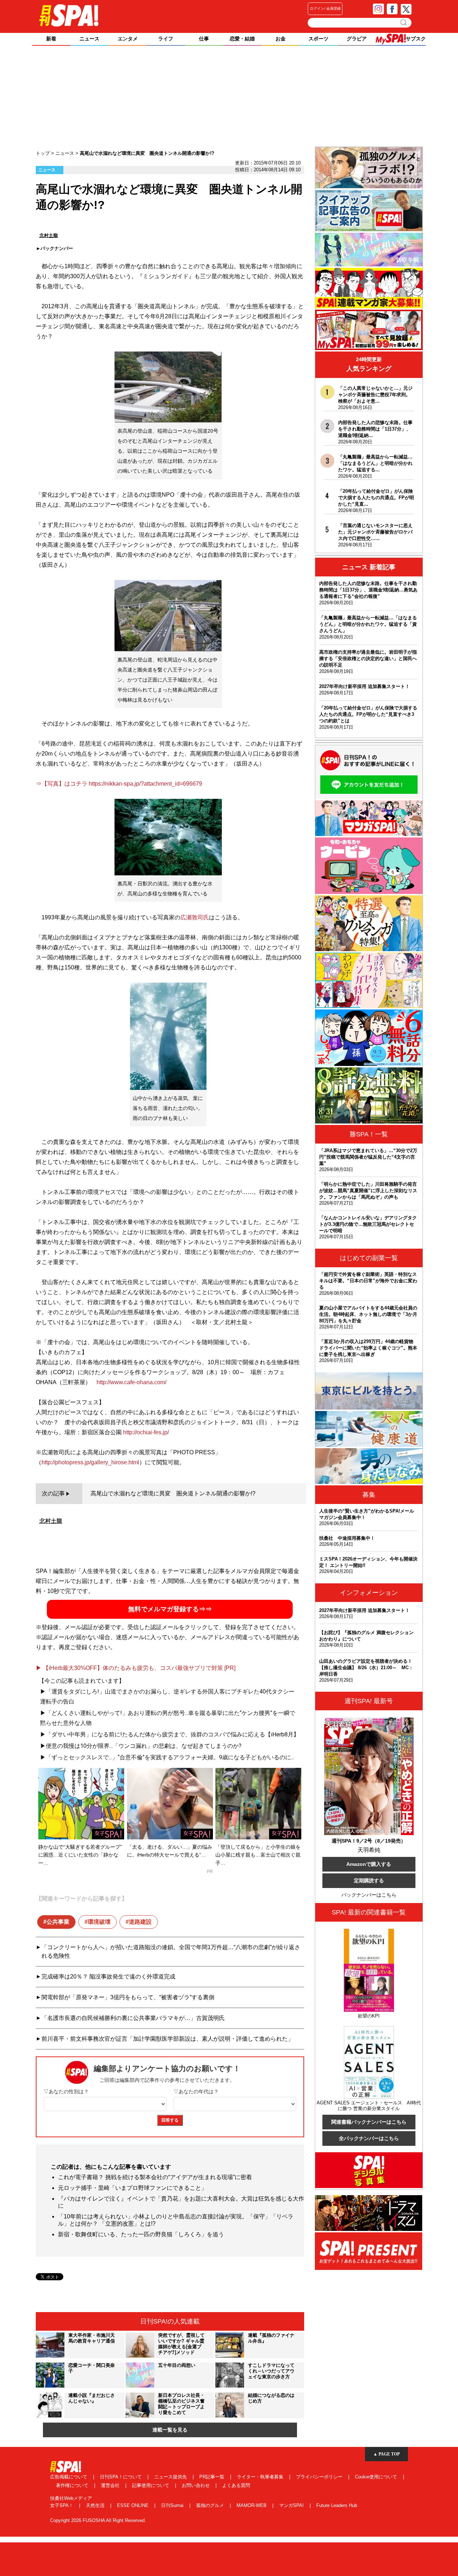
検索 (404, 23)
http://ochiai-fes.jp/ (146, 1432)
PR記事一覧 (213, 2477)
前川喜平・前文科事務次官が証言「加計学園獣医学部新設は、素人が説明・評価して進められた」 (167, 2039)
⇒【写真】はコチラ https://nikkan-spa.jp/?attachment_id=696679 (119, 784)
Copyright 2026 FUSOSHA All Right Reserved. (98, 2520)
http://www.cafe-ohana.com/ (131, 1382)
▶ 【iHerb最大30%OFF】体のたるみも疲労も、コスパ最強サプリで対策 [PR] (136, 1668)
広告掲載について (69, 2477)
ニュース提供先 (171, 2477)
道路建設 (140, 1922)
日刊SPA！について (121, 2477)
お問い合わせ (196, 2485)
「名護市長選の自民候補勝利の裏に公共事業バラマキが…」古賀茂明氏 (133, 2018)
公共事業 (58, 1922)
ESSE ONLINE (133, 2505)
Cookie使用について (377, 2477)
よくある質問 (236, 2485)
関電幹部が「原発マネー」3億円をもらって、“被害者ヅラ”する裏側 (128, 1997)
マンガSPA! (292, 2505)
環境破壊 (99, 1922)
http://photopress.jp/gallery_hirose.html (90, 1462)
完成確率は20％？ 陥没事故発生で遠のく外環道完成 (108, 1977)
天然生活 (96, 2505)
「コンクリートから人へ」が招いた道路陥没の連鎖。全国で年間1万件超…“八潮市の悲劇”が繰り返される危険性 (171, 1951)
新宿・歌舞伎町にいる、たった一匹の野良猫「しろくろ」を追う (141, 2234)
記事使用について (151, 2485)
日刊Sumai (173, 2505)
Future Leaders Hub (337, 2505)
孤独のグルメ (211, 2505)
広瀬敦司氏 (195, 917)
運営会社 (111, 2485)
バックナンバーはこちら (369, 1895)
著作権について (73, 2485)
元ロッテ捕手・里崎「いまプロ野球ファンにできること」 (132, 2188)
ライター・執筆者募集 (261, 2477)
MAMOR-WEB (252, 2505)
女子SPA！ (62, 2505)
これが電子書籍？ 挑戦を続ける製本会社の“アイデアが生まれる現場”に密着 (155, 2177)
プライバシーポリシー (320, 2477)
